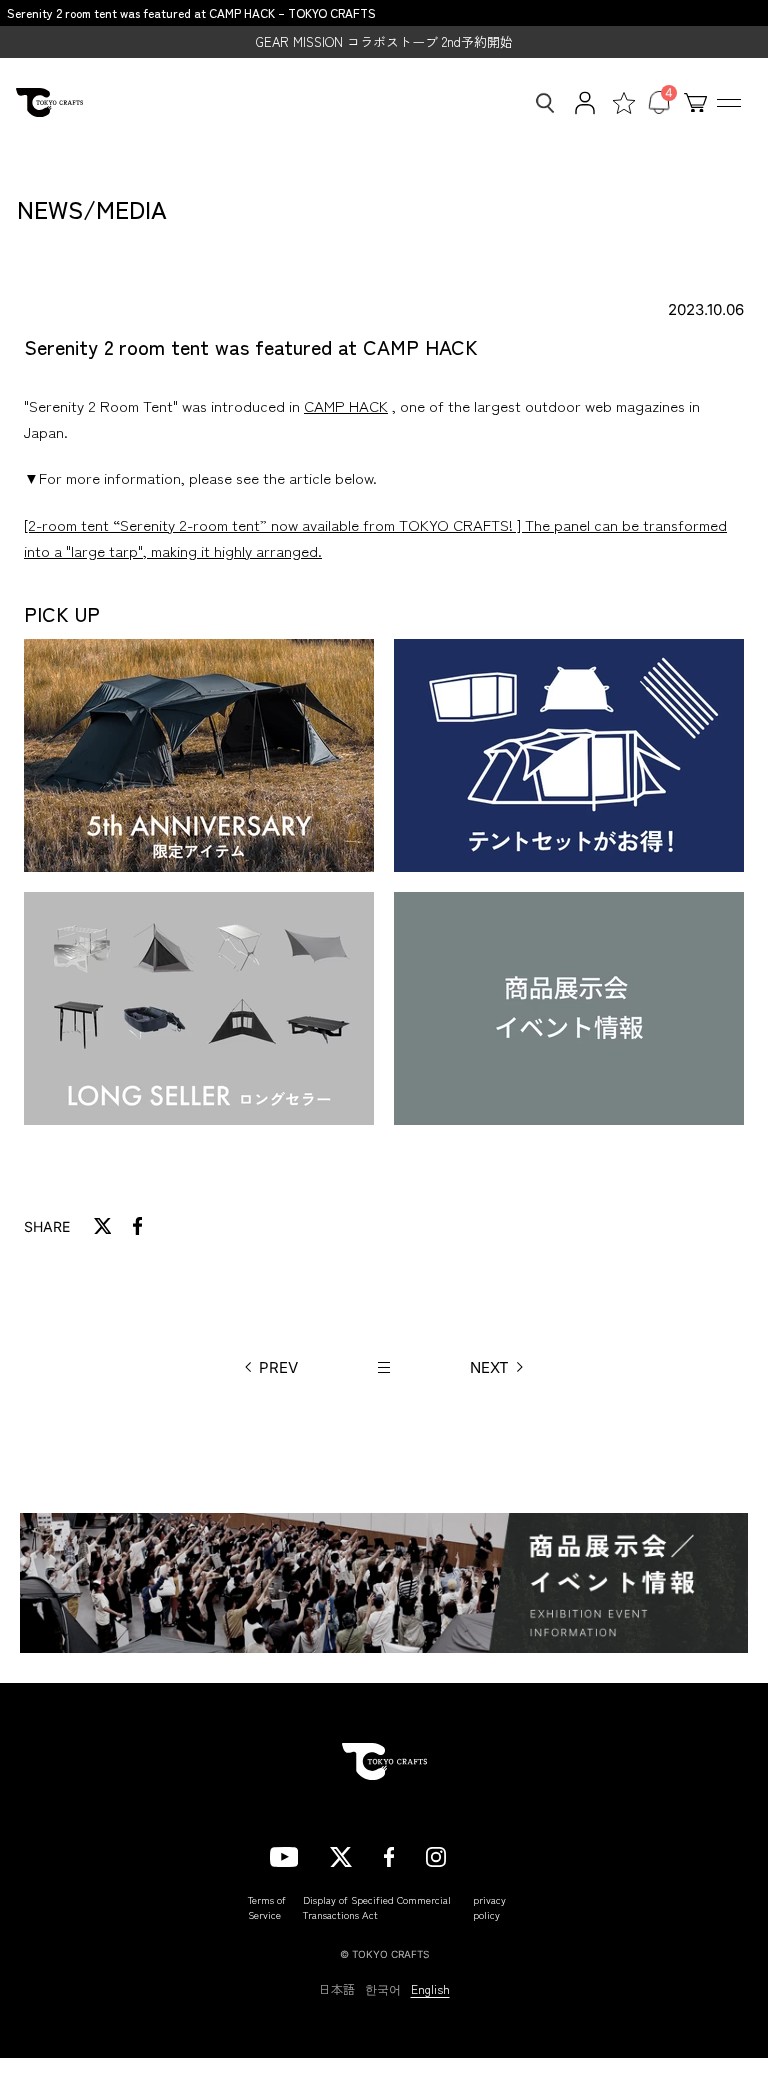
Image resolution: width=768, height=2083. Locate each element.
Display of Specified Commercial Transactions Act (377, 1907)
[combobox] (539, 103)
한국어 (383, 1989)
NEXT (489, 1367)
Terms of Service (267, 1907)
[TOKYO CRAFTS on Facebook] (389, 1855)
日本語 (337, 1989)
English (430, 1989)
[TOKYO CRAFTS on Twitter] (341, 1855)
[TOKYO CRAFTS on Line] (488, 1854)
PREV (278, 1367)
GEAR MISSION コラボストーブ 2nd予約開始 (384, 41)
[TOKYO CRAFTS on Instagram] (436, 1855)
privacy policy (489, 1907)
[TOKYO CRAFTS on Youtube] (284, 1855)
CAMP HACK (346, 405)
